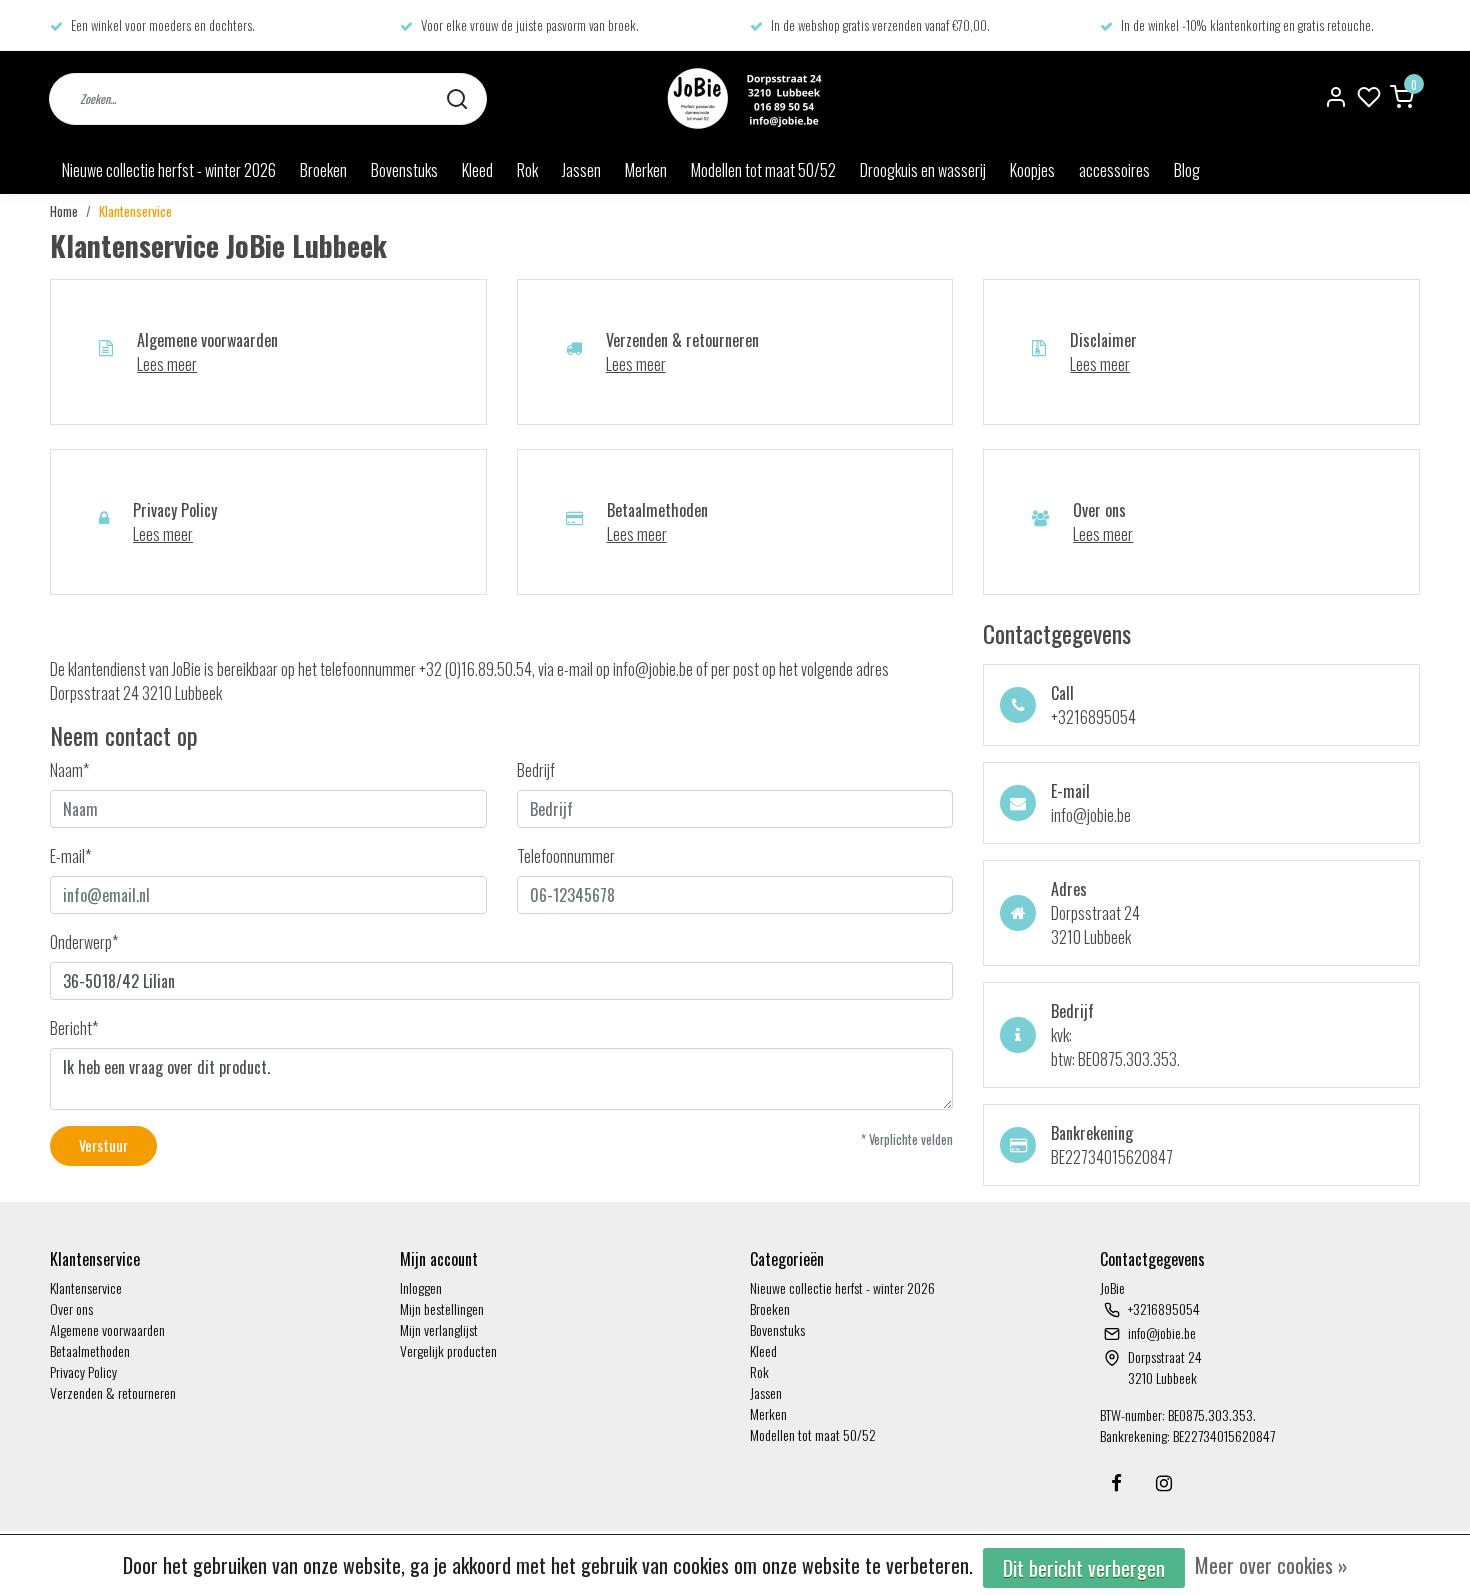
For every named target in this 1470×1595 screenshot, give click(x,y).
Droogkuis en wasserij (923, 170)
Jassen (581, 170)
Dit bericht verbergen (1084, 1568)
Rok (527, 170)
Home (64, 211)
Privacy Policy (83, 1371)
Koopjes (1032, 170)
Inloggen (421, 1287)
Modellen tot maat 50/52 (763, 170)
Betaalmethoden (90, 1350)
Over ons (71, 1308)
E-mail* (70, 856)
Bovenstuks (404, 170)
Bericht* (74, 1028)
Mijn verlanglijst (439, 1329)
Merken (646, 170)
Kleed (477, 170)
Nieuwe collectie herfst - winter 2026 (169, 170)
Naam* (69, 770)
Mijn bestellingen (442, 1308)
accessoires (1114, 170)
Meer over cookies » (1271, 1565)
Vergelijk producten (448, 1350)
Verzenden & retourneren (113, 1392)
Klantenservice (135, 211)
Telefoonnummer (566, 856)
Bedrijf (536, 770)
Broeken (323, 170)
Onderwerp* (84, 942)
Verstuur (103, 1145)
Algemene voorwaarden (107, 1329)
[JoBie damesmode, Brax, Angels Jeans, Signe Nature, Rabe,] (742, 98)
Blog (1187, 170)
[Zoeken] (457, 98)
